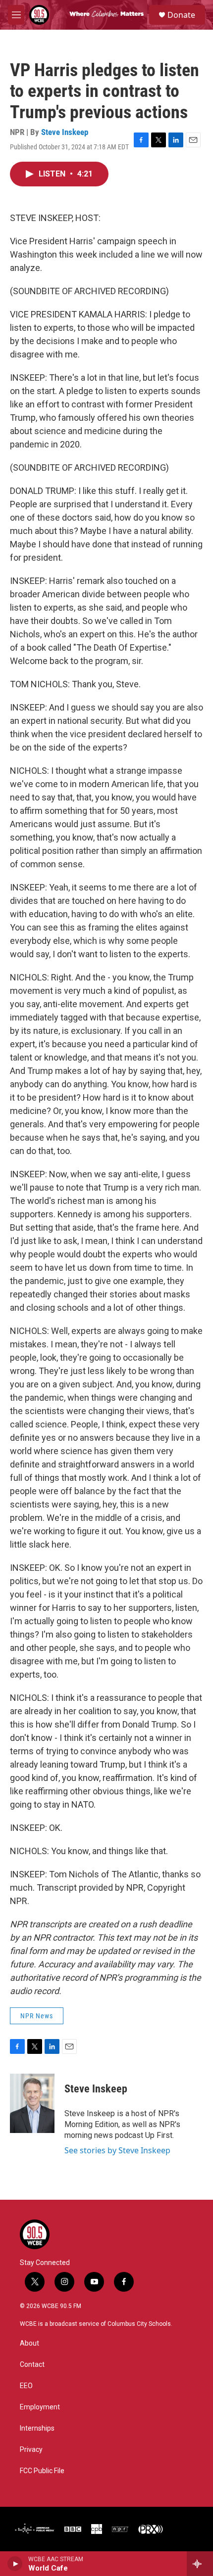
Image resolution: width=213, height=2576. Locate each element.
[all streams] (200, 2564)
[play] (15, 2564)
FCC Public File (42, 2471)
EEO (26, 2386)
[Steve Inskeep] (32, 2103)
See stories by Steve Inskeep (117, 2150)
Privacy (31, 2450)
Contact (32, 2365)
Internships (37, 2428)
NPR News (37, 2016)
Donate (181, 15)
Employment (40, 2407)
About (29, 2343)
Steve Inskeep (65, 132)
